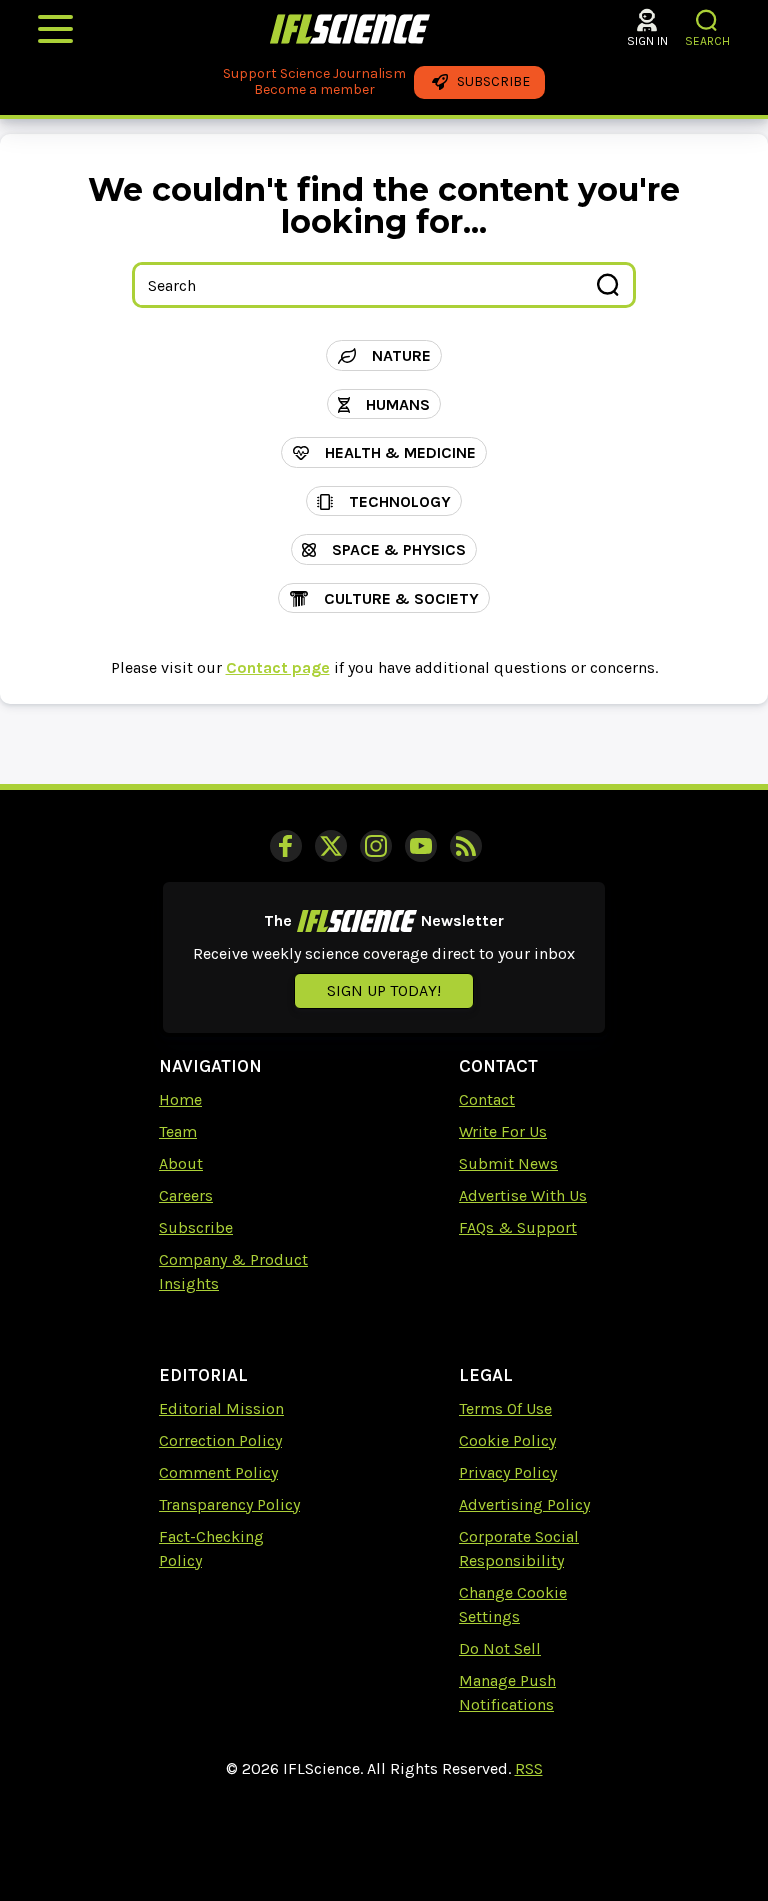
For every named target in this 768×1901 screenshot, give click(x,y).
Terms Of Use (505, 1408)
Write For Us (503, 1131)
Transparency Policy (229, 1504)
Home (180, 1099)
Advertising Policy (524, 1504)
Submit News (508, 1163)
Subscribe (196, 1227)
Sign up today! (384, 990)
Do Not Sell (500, 1648)
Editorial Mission (221, 1408)
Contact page (278, 667)
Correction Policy (220, 1440)
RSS (529, 1768)
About (181, 1163)
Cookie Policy (507, 1440)
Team (178, 1131)
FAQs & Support (518, 1227)
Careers (186, 1195)
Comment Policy (218, 1472)
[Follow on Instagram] (376, 846)
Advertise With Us (523, 1195)
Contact (487, 1099)
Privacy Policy (508, 1472)
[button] (707, 20)
